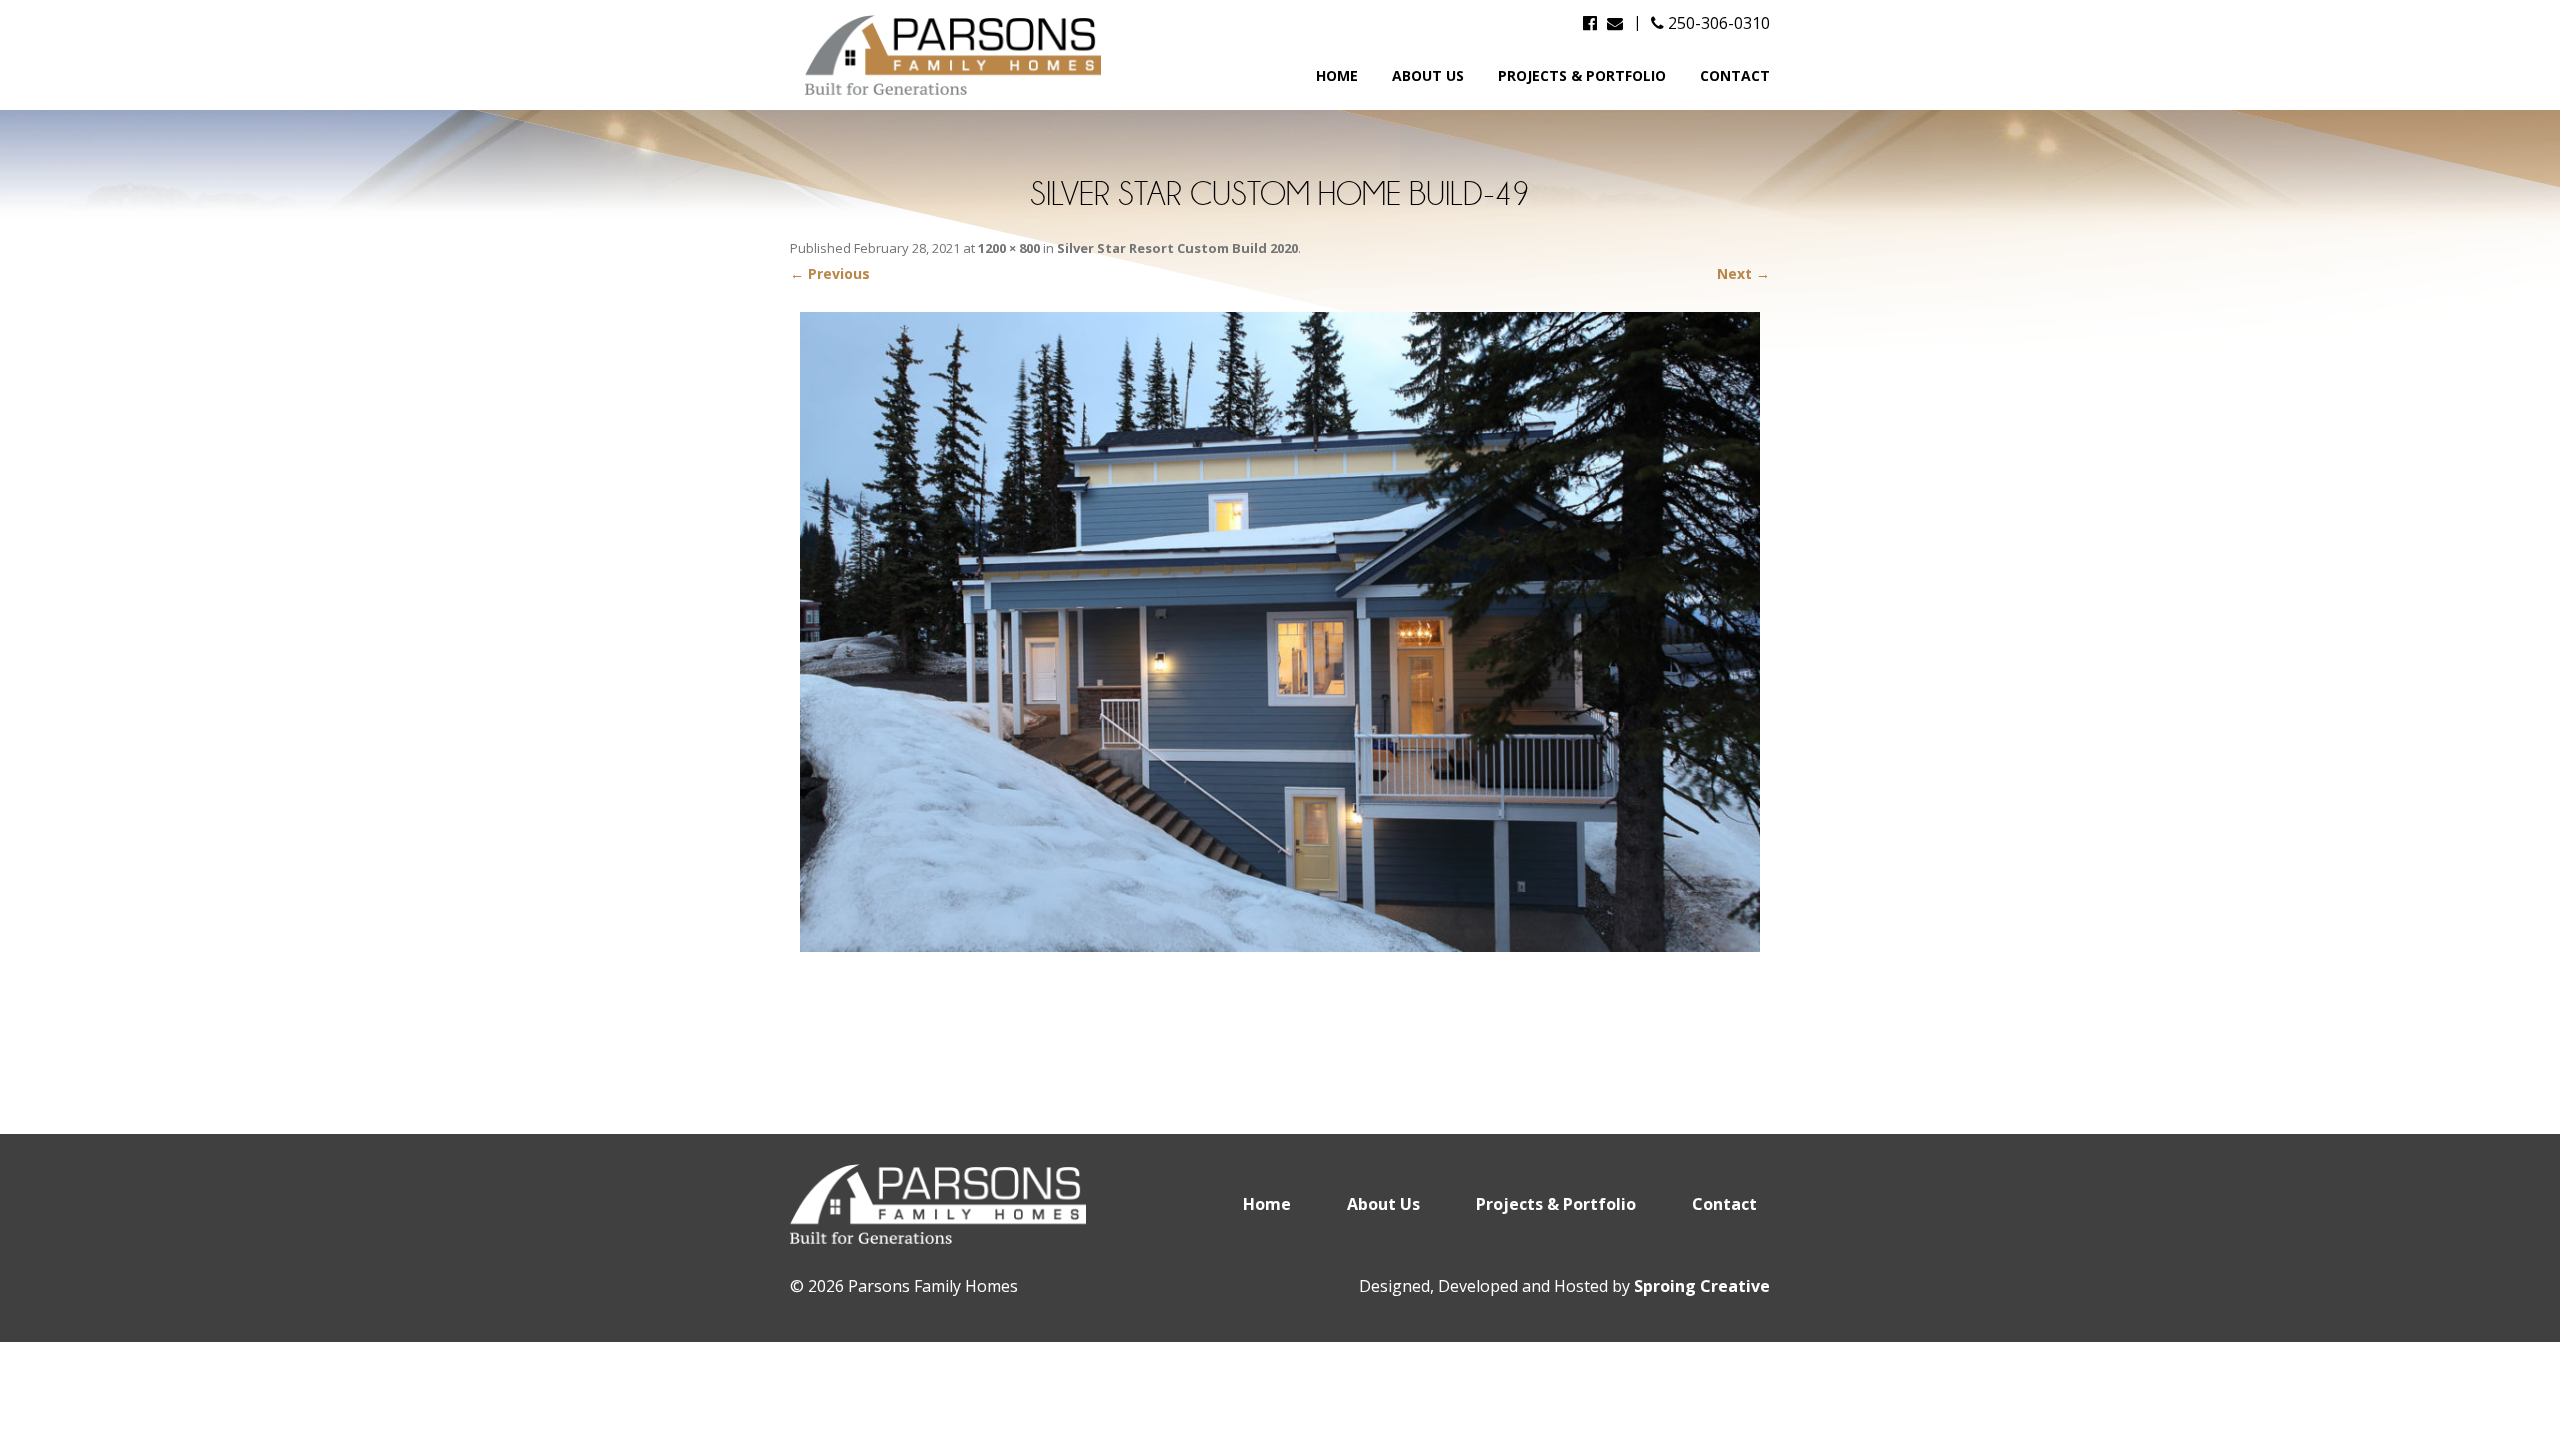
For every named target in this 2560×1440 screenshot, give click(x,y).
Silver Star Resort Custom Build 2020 (1177, 248)
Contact (1735, 75)
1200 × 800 (1009, 248)
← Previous (830, 273)
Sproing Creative (1702, 1286)
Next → (1743, 273)
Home (1337, 75)
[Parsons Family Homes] (955, 55)
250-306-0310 (1717, 23)
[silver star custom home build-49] (1280, 632)
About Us (1428, 75)
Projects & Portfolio (1582, 75)
